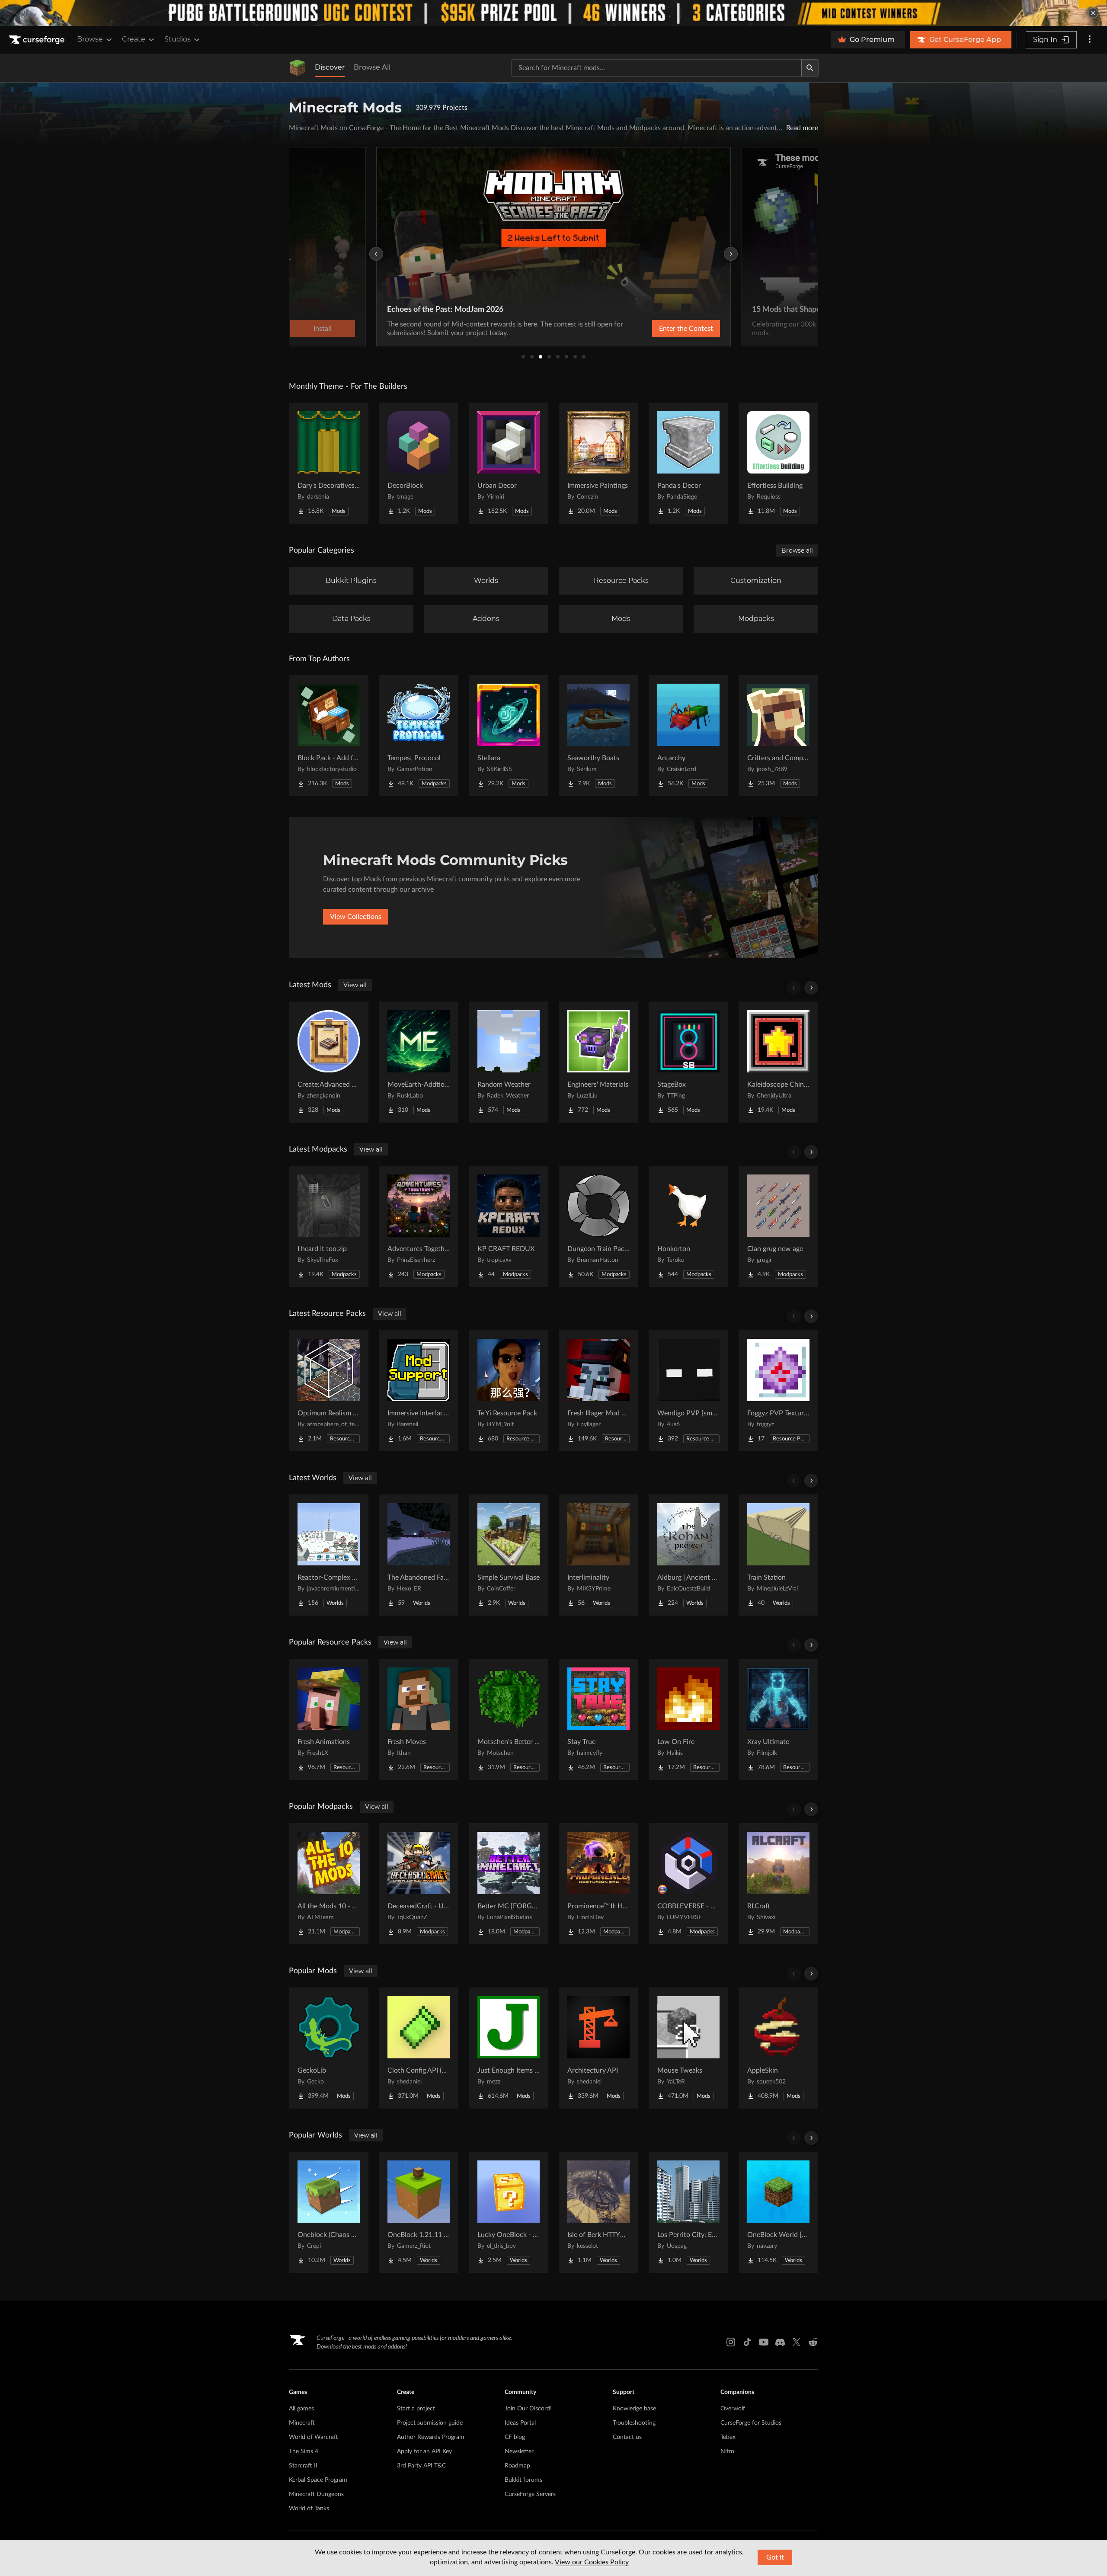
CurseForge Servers (530, 2494)
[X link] (797, 2342)
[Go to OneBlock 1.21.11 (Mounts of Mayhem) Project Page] (419, 2212)
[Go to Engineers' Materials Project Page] (598, 1062)
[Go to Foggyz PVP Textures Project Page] (778, 1391)
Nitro (727, 2451)
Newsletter (519, 2451)
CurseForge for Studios (751, 2423)
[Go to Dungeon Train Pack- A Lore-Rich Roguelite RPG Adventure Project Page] (598, 1226)
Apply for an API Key (424, 2451)
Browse (90, 39)
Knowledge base (634, 2409)
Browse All (372, 67)
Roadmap (517, 2466)
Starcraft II (303, 2466)
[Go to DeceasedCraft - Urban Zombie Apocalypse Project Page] (419, 1884)
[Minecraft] (298, 68)
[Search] (810, 68)
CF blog (515, 2437)
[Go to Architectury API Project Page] (598, 2048)
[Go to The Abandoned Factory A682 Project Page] (419, 1555)
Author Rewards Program (431, 2437)
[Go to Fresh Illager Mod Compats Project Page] (598, 1391)
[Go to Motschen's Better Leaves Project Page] (509, 1719)
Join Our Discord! (528, 2409)
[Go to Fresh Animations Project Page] (329, 1719)
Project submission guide (430, 2423)
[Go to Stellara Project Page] (509, 736)
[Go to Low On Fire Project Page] (688, 1719)
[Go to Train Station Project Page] (778, 1555)
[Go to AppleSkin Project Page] (778, 2048)
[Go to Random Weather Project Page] (509, 1062)
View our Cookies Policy (592, 2562)
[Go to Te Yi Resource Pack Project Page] (509, 1391)
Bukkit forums (523, 2480)
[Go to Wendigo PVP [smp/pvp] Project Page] (688, 1391)
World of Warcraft (314, 2437)
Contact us (627, 2437)
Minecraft (302, 2423)
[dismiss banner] (1093, 13)
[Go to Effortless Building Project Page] (778, 463)
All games (301, 2409)
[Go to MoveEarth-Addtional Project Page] (419, 1062)
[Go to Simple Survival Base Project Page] (509, 1555)
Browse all (797, 550)
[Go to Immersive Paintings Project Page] (598, 463)
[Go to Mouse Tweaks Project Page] (688, 2048)
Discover (330, 67)
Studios (178, 39)
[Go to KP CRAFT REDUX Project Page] (509, 1226)
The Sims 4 (304, 2451)
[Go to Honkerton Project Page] (688, 1226)
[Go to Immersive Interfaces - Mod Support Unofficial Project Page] (419, 1391)
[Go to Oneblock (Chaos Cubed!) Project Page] (329, 2212)
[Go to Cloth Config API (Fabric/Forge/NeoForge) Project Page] (419, 2048)
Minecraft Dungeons (316, 2494)
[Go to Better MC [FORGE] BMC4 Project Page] (509, 1884)
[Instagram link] (731, 2342)
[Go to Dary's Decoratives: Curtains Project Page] (329, 463)
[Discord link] (780, 2342)
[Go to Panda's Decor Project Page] (688, 463)
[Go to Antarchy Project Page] (688, 736)
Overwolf (733, 2409)
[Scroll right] (811, 988)
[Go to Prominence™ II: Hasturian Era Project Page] (598, 1884)
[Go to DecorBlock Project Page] (419, 463)
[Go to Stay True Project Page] (598, 1719)
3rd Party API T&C (421, 2466)
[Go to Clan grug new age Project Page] (778, 1226)
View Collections (356, 917)
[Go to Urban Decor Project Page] (509, 463)
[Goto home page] (38, 40)
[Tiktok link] (747, 2342)
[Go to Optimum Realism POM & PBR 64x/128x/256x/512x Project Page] (329, 1391)
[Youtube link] (764, 2342)
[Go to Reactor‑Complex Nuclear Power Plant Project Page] (329, 1555)
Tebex (728, 2437)
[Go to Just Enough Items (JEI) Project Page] (509, 2048)
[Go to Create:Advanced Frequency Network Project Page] (329, 1062)
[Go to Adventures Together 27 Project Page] (419, 1226)
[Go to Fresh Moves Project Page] (419, 1719)
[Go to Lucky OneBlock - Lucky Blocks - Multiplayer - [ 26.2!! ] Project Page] (509, 2212)
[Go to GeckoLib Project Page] (329, 2048)
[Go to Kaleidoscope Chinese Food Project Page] (778, 1062)
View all (355, 985)
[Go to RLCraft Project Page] (778, 1884)
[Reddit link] (813, 2342)
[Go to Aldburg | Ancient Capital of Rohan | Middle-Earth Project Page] (688, 1555)
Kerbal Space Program (318, 2480)
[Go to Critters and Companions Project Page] (778, 736)
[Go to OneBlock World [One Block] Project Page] (778, 2212)
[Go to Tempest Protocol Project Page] (419, 736)
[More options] (1090, 40)
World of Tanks (309, 2509)
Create (134, 39)
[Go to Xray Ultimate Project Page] (778, 1719)
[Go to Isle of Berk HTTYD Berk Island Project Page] (598, 2212)
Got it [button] (775, 2557)
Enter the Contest (686, 329)
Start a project (416, 2409)
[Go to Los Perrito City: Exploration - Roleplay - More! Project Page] (688, 2212)
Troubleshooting (634, 2423)
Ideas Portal (520, 2423)
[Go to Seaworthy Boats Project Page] (598, 736)
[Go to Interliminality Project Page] (598, 1555)
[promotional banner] (553, 13)
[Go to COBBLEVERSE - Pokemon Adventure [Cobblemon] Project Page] (688, 1884)
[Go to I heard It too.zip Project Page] (329, 1226)
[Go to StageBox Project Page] (688, 1062)
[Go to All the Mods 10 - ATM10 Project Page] (329, 1884)
